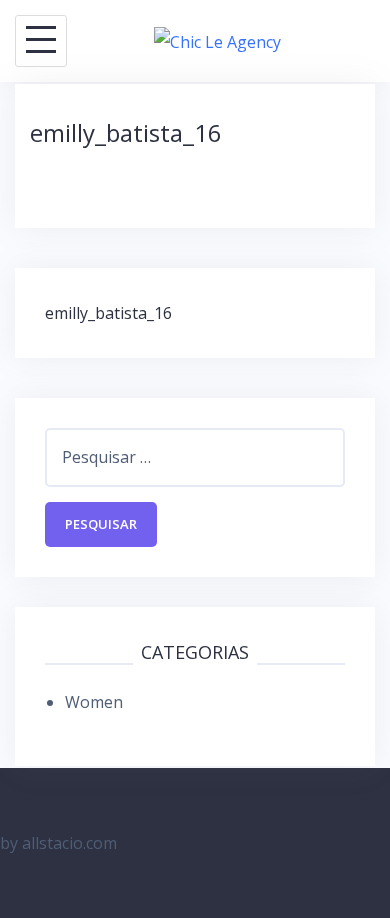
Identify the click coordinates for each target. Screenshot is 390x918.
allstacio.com (69, 843)
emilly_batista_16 (108, 313)
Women (94, 702)
